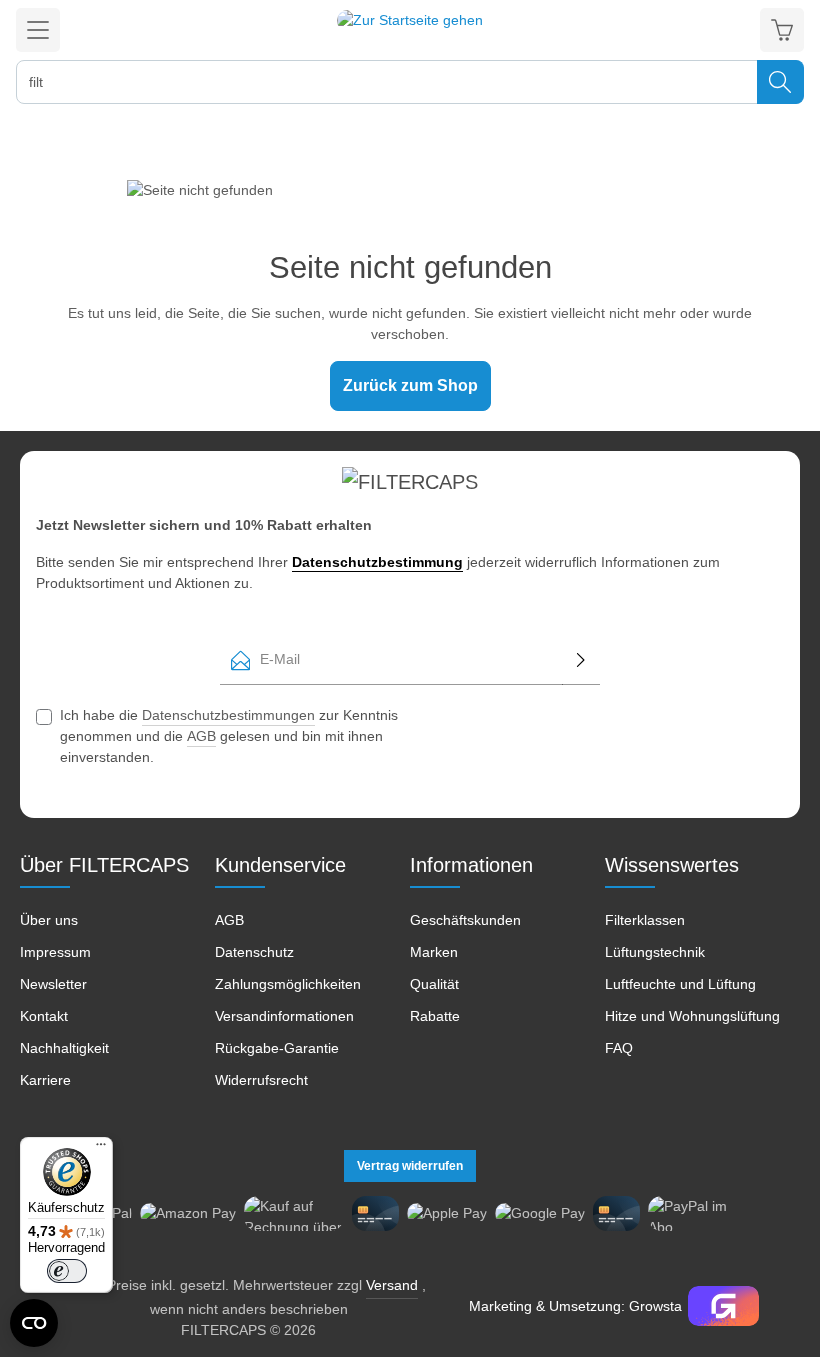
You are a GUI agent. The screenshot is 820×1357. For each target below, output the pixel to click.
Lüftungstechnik (655, 952)
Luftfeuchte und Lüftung (680, 984)
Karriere (45, 1080)
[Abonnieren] (581, 660)
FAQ (619, 1048)
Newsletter (53, 984)
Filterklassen (645, 920)
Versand (392, 1285)
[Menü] (38, 30)
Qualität (434, 984)
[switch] (67, 1271)
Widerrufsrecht (261, 1080)
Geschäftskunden (465, 920)
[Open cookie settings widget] (34, 1323)
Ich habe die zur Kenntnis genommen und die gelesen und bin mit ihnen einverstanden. (229, 736)
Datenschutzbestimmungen (228, 715)
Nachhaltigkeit (64, 1048)
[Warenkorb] (782, 30)
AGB (201, 736)
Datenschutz (254, 952)
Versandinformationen (284, 1016)
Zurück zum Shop (410, 385)
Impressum (55, 952)
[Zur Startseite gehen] (410, 30)
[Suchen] (780, 82)
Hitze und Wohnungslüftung (692, 1016)
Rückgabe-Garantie (277, 1048)
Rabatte (435, 1016)
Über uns (49, 920)
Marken (434, 952)
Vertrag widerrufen (410, 1166)
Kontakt (44, 1016)
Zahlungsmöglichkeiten (288, 984)
